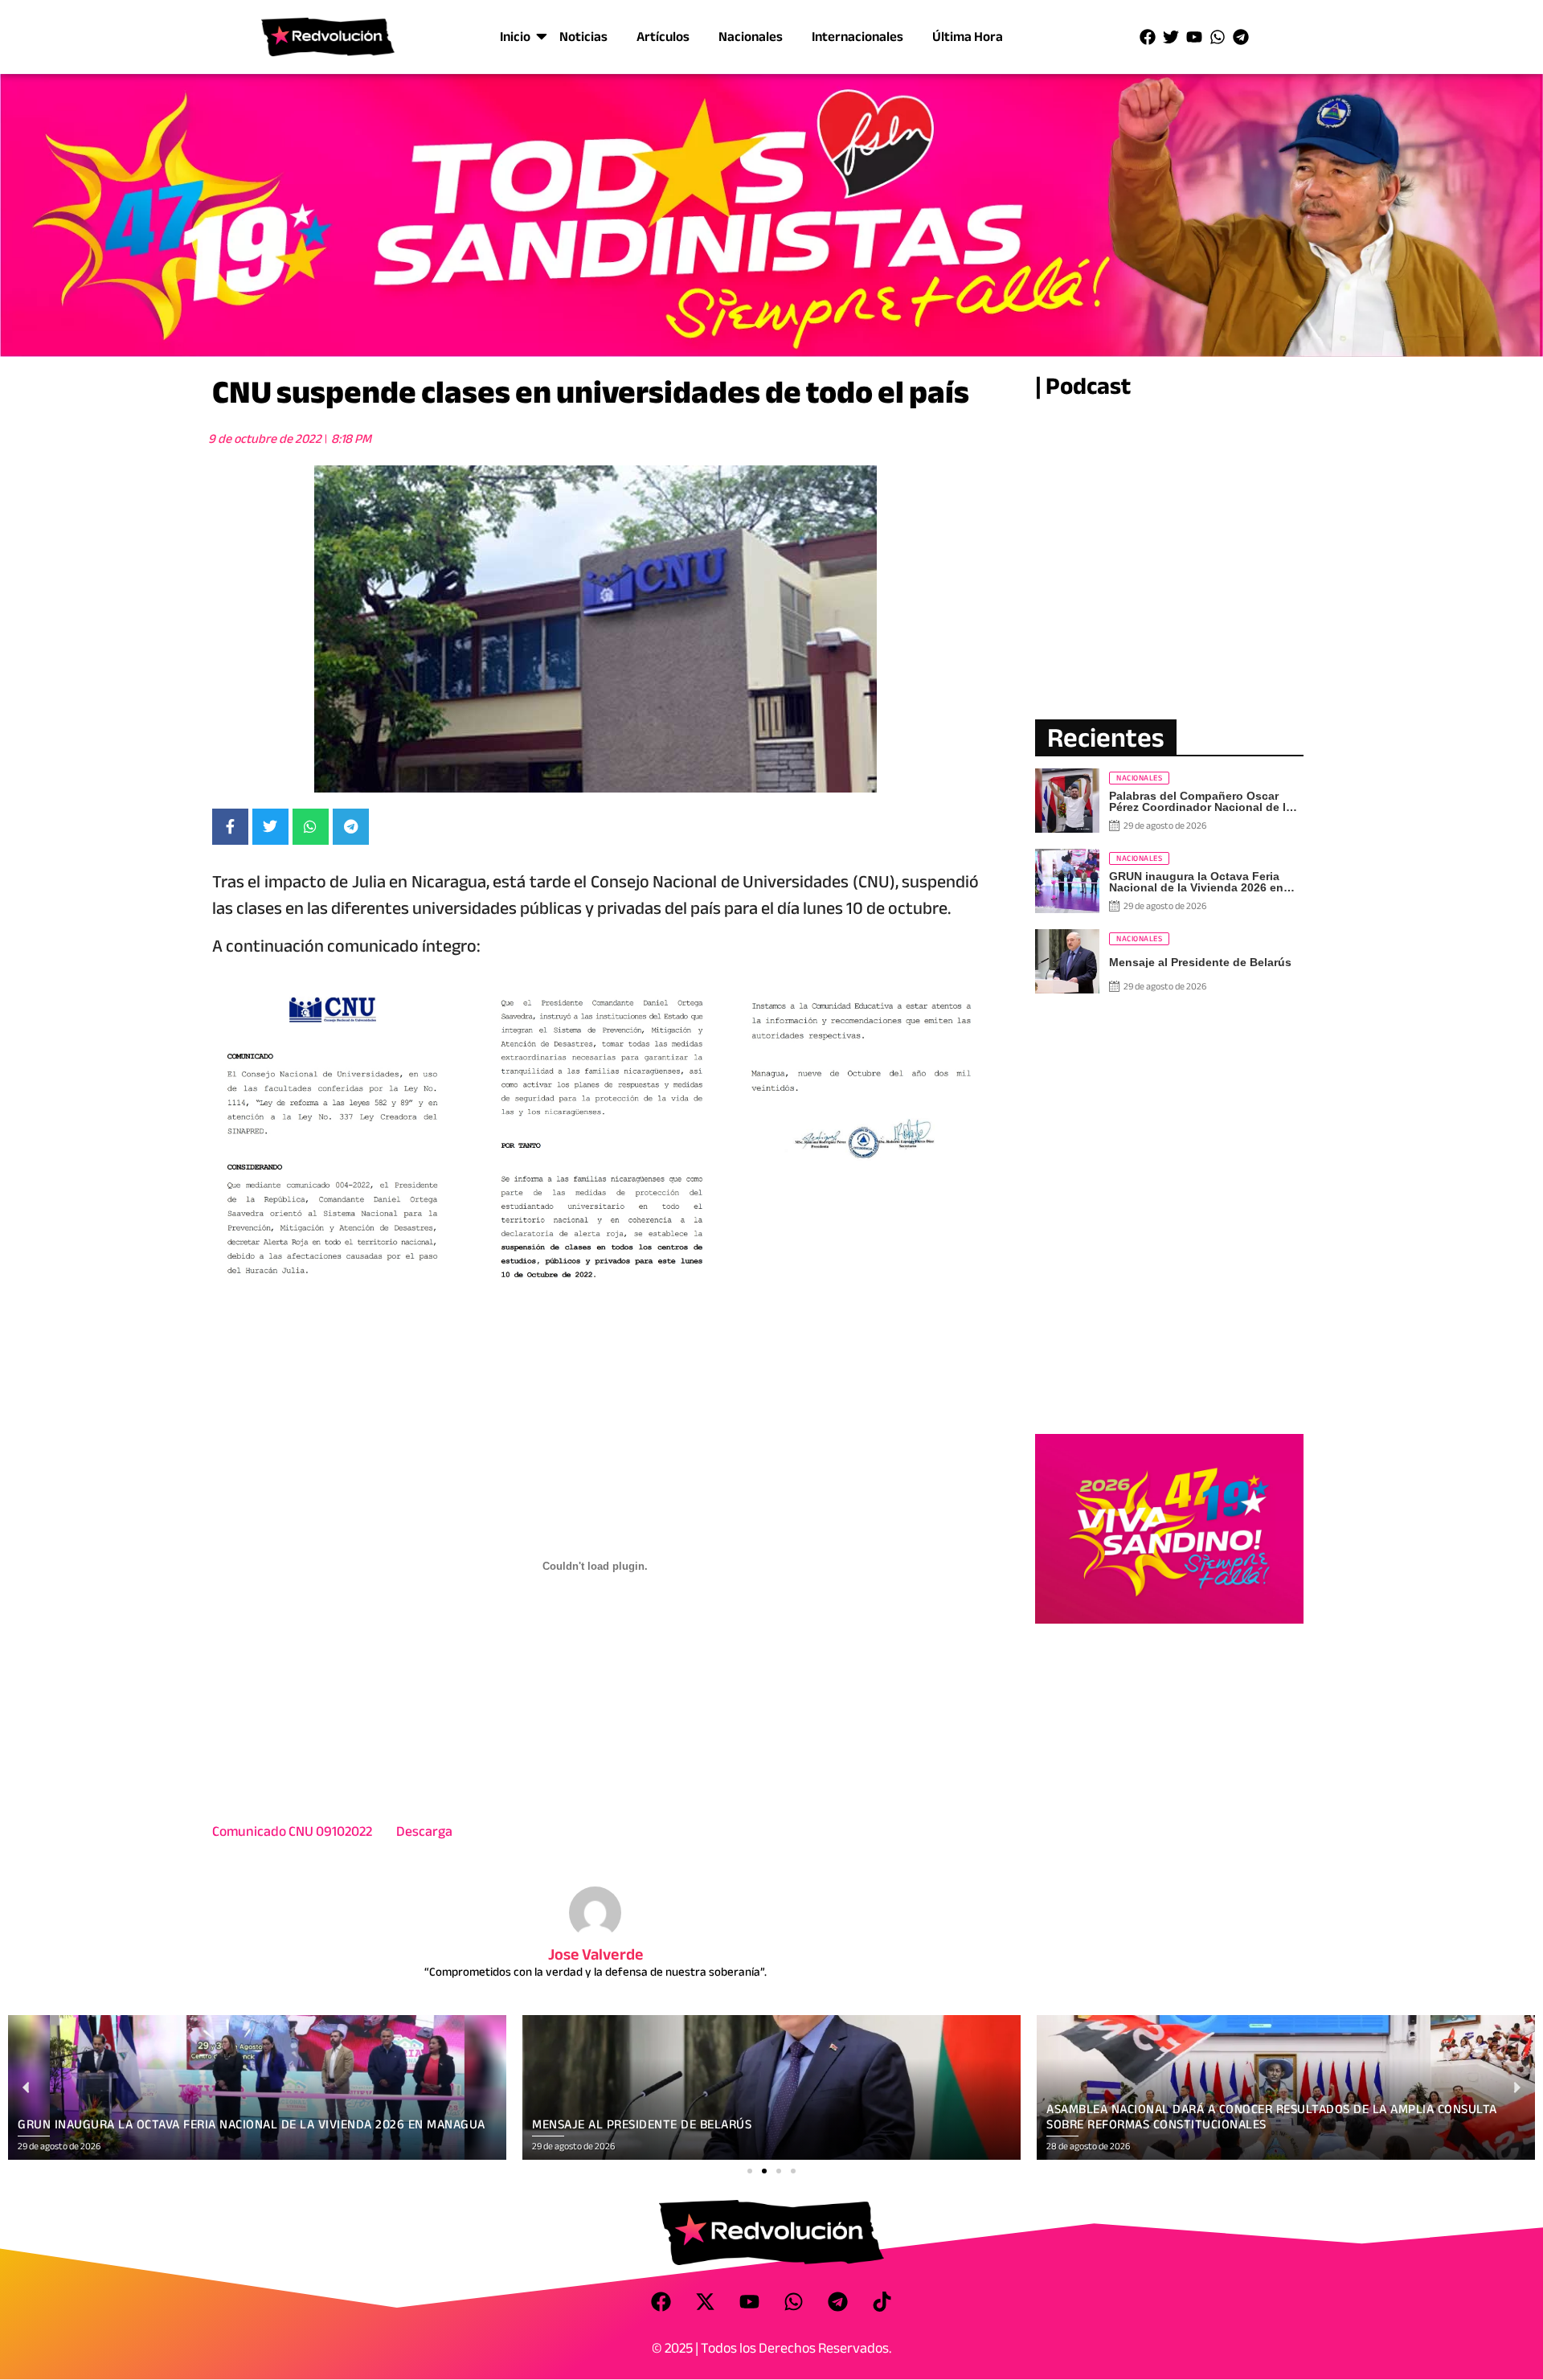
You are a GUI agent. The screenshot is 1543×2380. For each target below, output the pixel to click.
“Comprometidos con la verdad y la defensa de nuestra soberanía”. (596, 1972)
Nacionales (751, 37)
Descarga (424, 1831)
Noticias (583, 37)
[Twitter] (1171, 37)
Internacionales (857, 37)
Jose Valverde (596, 1954)
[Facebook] (1148, 37)
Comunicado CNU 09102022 (292, 1831)
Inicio (515, 37)
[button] (750, 2171)
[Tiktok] (882, 2301)
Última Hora (968, 37)
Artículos (663, 37)
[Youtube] (1194, 37)
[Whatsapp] (1218, 37)
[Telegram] (1241, 37)
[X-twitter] (706, 2301)
